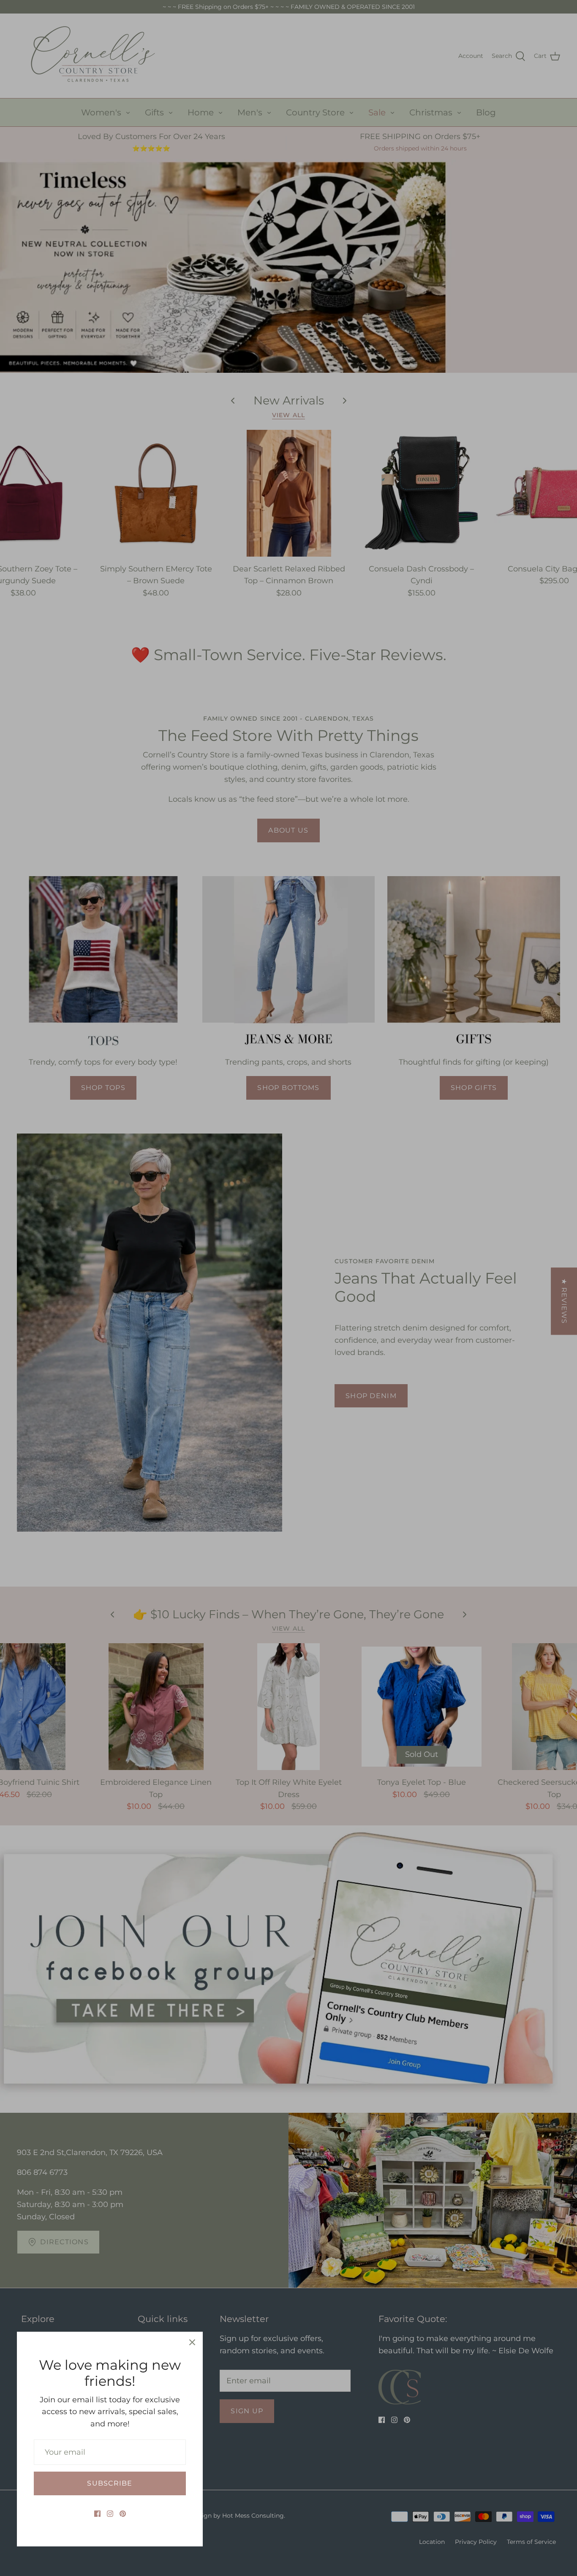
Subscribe (110, 2483)
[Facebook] (97, 2514)
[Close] (192, 2342)
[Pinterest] (123, 2514)
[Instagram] (110, 2514)
